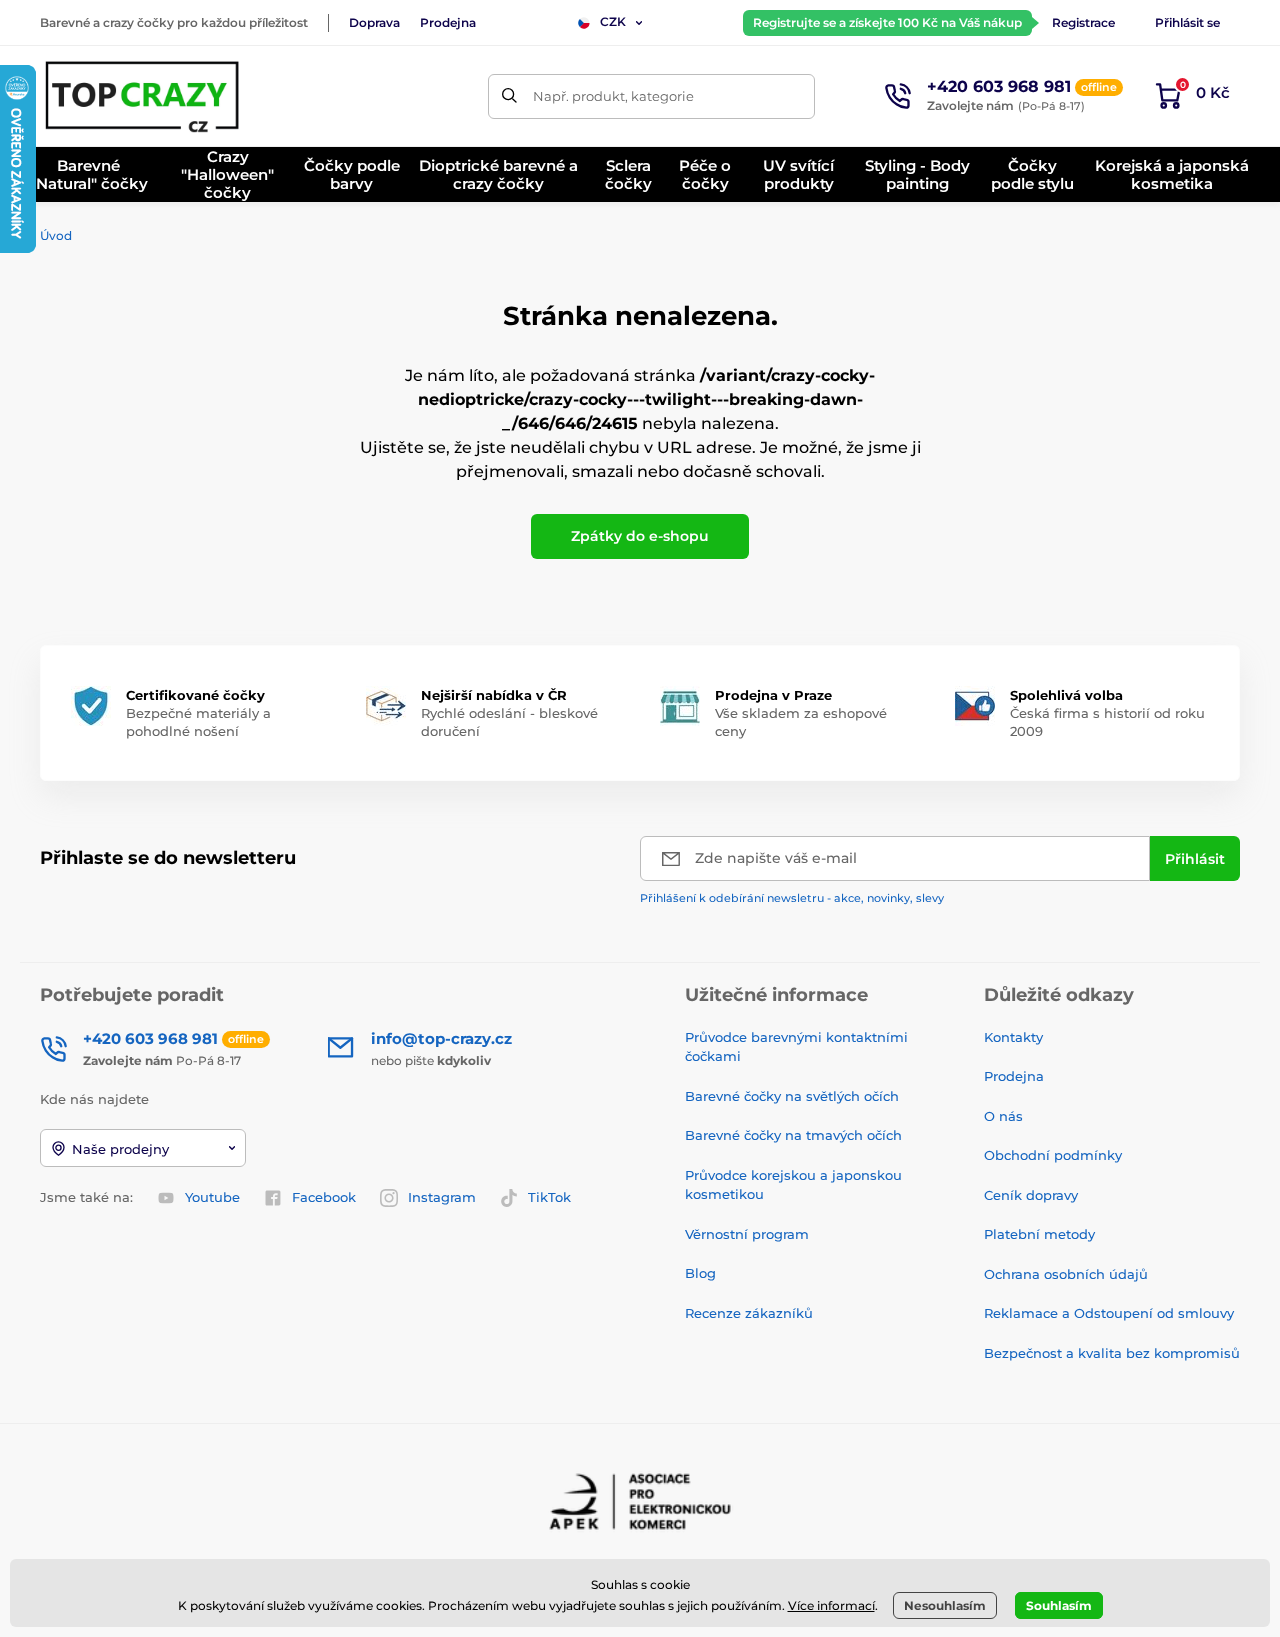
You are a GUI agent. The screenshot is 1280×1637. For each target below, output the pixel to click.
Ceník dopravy (1031, 1195)
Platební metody (1039, 1234)
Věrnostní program (747, 1234)
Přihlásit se (1187, 22)
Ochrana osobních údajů (1066, 1274)
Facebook (324, 1197)
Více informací (831, 1605)
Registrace (1083, 22)
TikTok (549, 1197)
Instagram (442, 1197)
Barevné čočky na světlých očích (792, 1096)
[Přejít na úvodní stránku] (144, 96)
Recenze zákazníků (749, 1313)
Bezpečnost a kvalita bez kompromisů (1112, 1353)
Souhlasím (1059, 1605)
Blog (700, 1273)
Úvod (56, 235)
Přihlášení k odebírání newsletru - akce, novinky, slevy (792, 898)
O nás (1003, 1116)
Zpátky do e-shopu (640, 536)
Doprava (374, 22)
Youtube (212, 1197)
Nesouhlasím (945, 1605)
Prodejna (448, 22)
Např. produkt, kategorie (613, 96)
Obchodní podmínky (1053, 1155)
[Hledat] (510, 96)
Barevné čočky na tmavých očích (793, 1135)
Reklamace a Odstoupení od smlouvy (1109, 1313)
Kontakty (1013, 1037)
